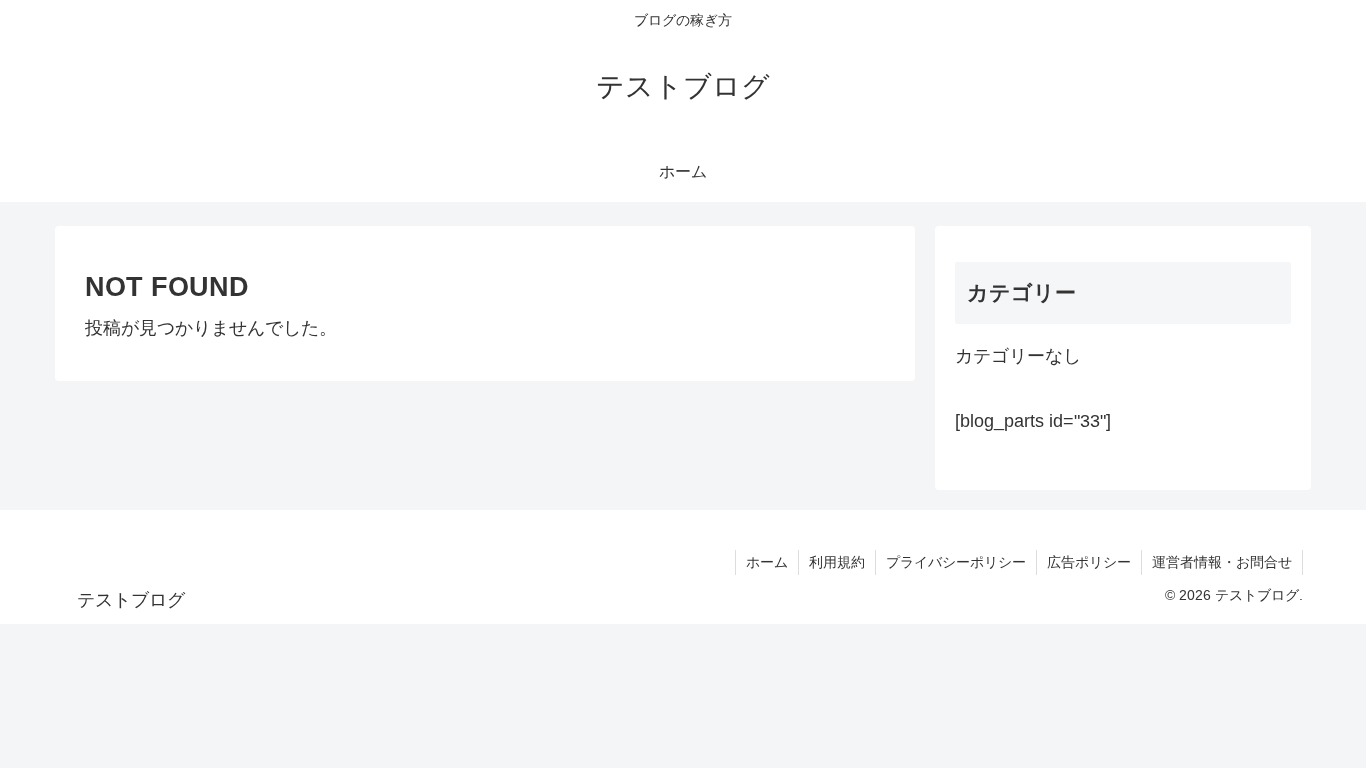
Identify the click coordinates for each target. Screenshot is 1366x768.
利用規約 (837, 562)
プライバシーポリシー (956, 562)
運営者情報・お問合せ (1222, 562)
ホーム (767, 562)
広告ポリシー (1089, 562)
